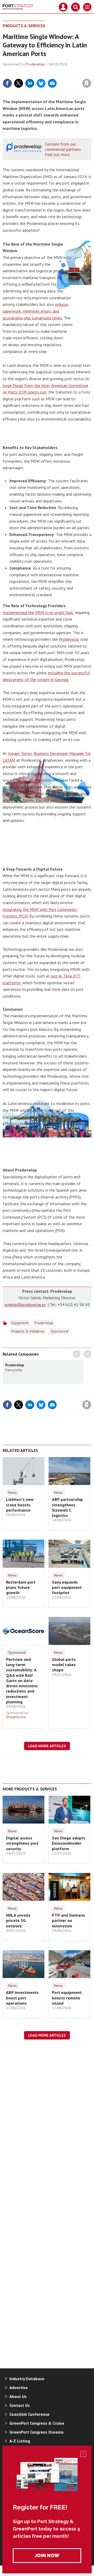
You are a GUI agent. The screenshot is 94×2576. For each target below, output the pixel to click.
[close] (91, 72)
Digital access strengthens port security (22, 1843)
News (12, 1492)
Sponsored (17, 1652)
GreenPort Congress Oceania (36, 2432)
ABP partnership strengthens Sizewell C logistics (67, 1507)
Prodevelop (35, 64)
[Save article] (87, 83)
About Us (18, 2396)
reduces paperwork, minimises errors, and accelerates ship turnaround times (36, 311)
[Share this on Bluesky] (41, 83)
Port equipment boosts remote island (67, 1998)
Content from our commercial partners (63, 147)
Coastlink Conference (29, 2414)
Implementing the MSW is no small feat (38, 612)
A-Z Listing (20, 2441)
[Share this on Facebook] (7, 83)
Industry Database (27, 2379)
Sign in (25, 72)
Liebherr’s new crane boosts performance (20, 1505)
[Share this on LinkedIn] (30, 83)
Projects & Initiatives (28, 1331)
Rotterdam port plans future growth (21, 1587)
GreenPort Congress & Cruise (37, 2423)
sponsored (59, 1331)
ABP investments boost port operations (22, 1998)
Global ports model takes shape (64, 1665)
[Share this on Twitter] (19, 83)
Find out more (57, 154)
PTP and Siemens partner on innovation (69, 1920)
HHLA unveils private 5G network (18, 1920)
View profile (14, 1370)
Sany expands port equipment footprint (67, 1587)
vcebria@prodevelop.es (25, 1304)
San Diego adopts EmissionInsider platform (69, 1843)
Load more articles (47, 1746)
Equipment (20, 1323)
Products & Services (24, 26)
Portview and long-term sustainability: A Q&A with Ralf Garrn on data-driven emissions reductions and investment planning (22, 1681)
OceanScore (16, 1717)
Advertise (19, 2387)
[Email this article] (52, 83)
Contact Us (20, 2405)
